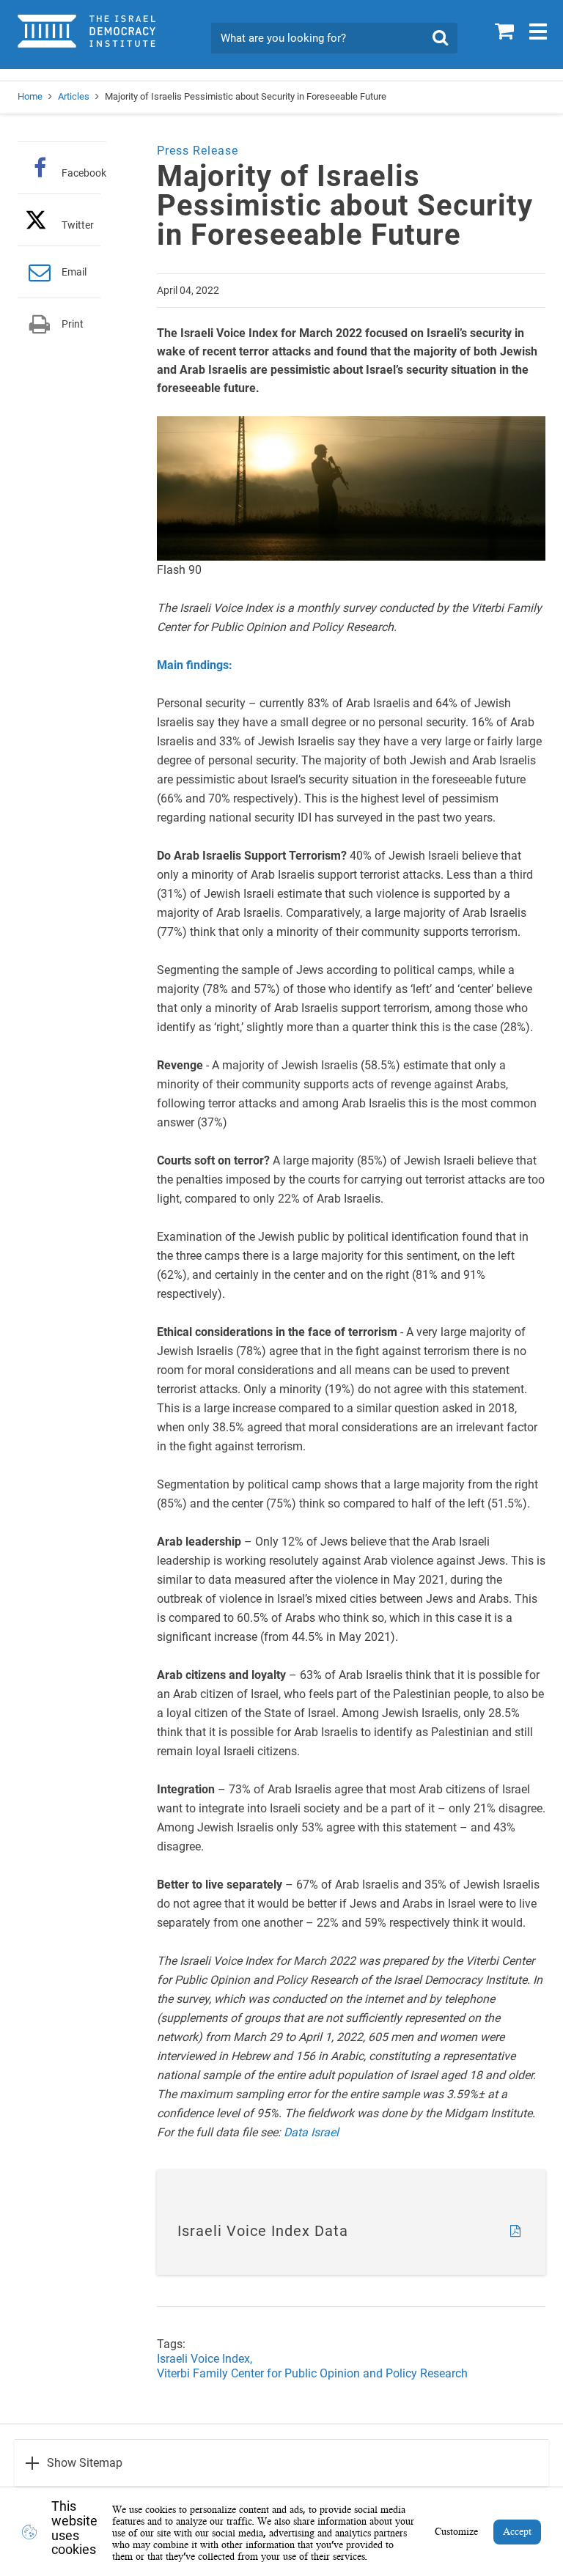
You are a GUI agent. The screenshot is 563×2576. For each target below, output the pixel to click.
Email (74, 272)
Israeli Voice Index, (205, 2359)
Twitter (78, 225)
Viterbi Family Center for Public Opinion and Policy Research (312, 2373)
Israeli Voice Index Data (263, 2231)
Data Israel (311, 2132)
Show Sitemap (85, 2463)
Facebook (84, 173)
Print (73, 324)
